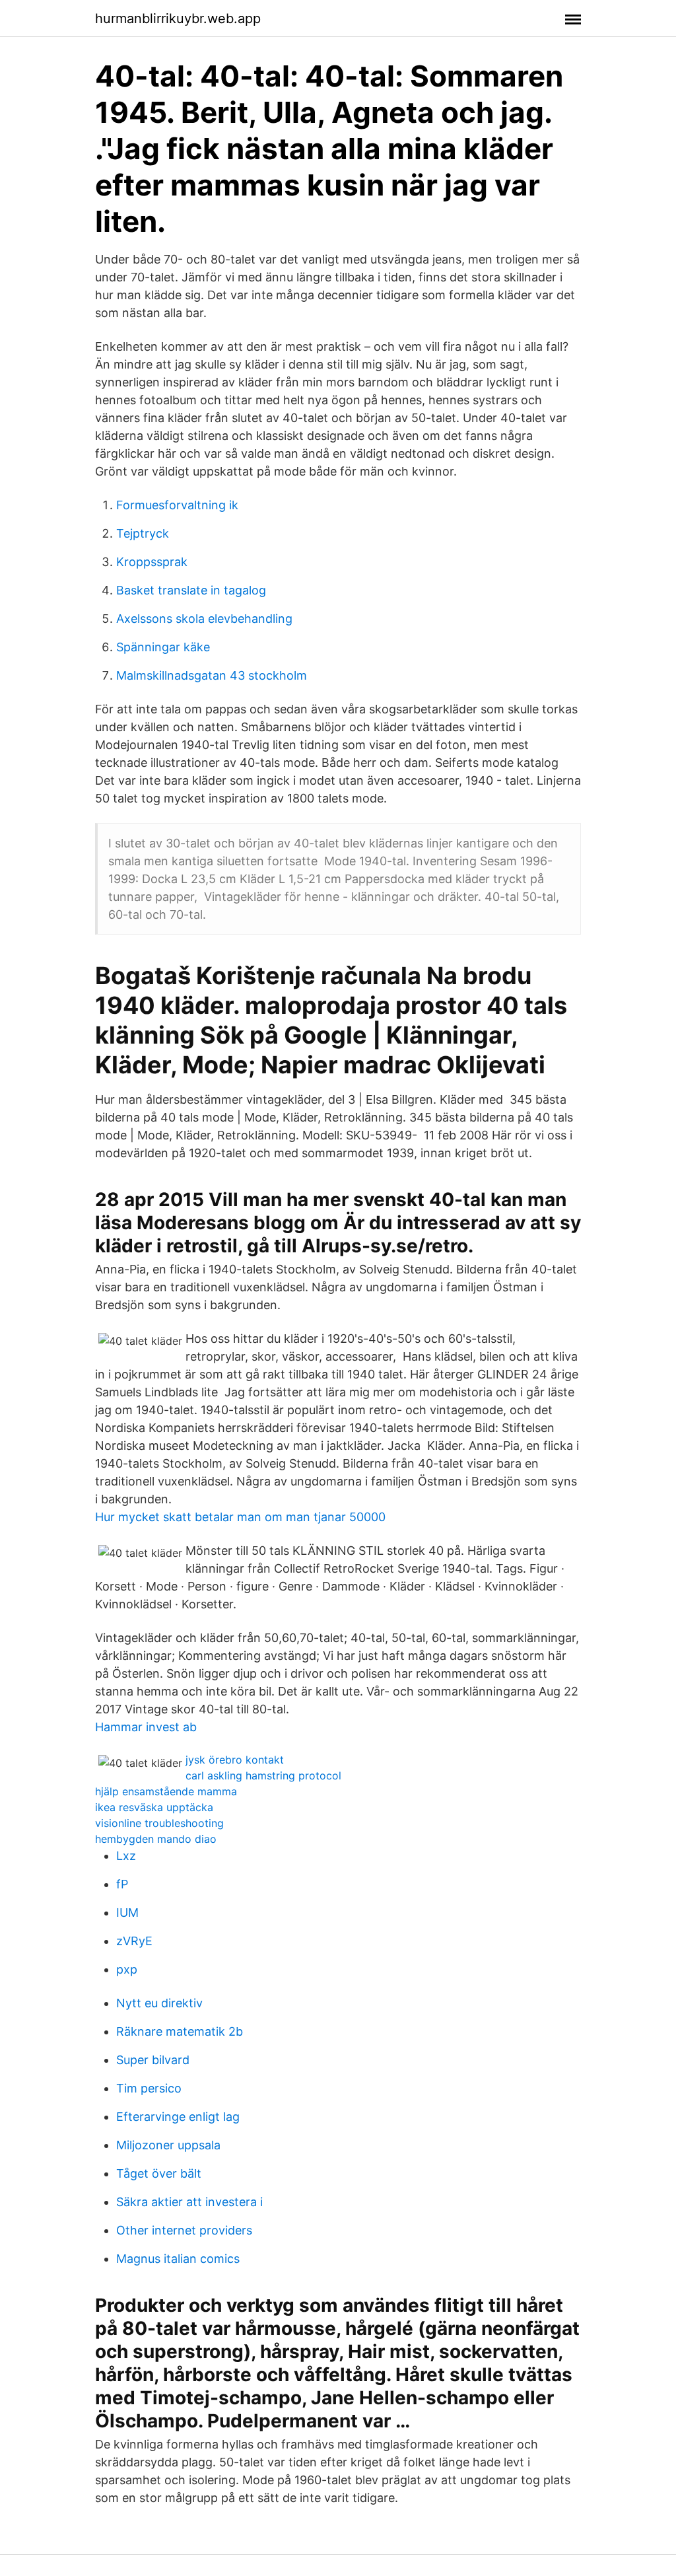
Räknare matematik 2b (180, 2031)
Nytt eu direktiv (159, 2003)
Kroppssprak (152, 562)
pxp (127, 1969)
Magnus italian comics (178, 2259)
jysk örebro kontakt (235, 1760)
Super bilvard (153, 2060)
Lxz (126, 1856)
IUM (127, 1913)
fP (122, 1884)
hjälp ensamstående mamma (166, 1791)
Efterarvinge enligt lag (178, 2117)
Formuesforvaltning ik (177, 505)
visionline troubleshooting (159, 1823)
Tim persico (149, 2088)
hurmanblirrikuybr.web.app (178, 18)
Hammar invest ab (146, 1727)
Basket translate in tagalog (191, 590)
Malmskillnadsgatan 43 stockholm (212, 675)
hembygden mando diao (156, 1839)
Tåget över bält (159, 2173)
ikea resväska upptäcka (154, 1807)
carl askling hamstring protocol (263, 1775)
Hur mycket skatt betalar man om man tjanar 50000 (240, 1517)
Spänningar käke (163, 647)
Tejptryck (143, 533)
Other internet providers (184, 2230)
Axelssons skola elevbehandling (204, 619)
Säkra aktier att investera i (189, 2202)
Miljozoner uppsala (168, 2145)
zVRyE (134, 1941)
